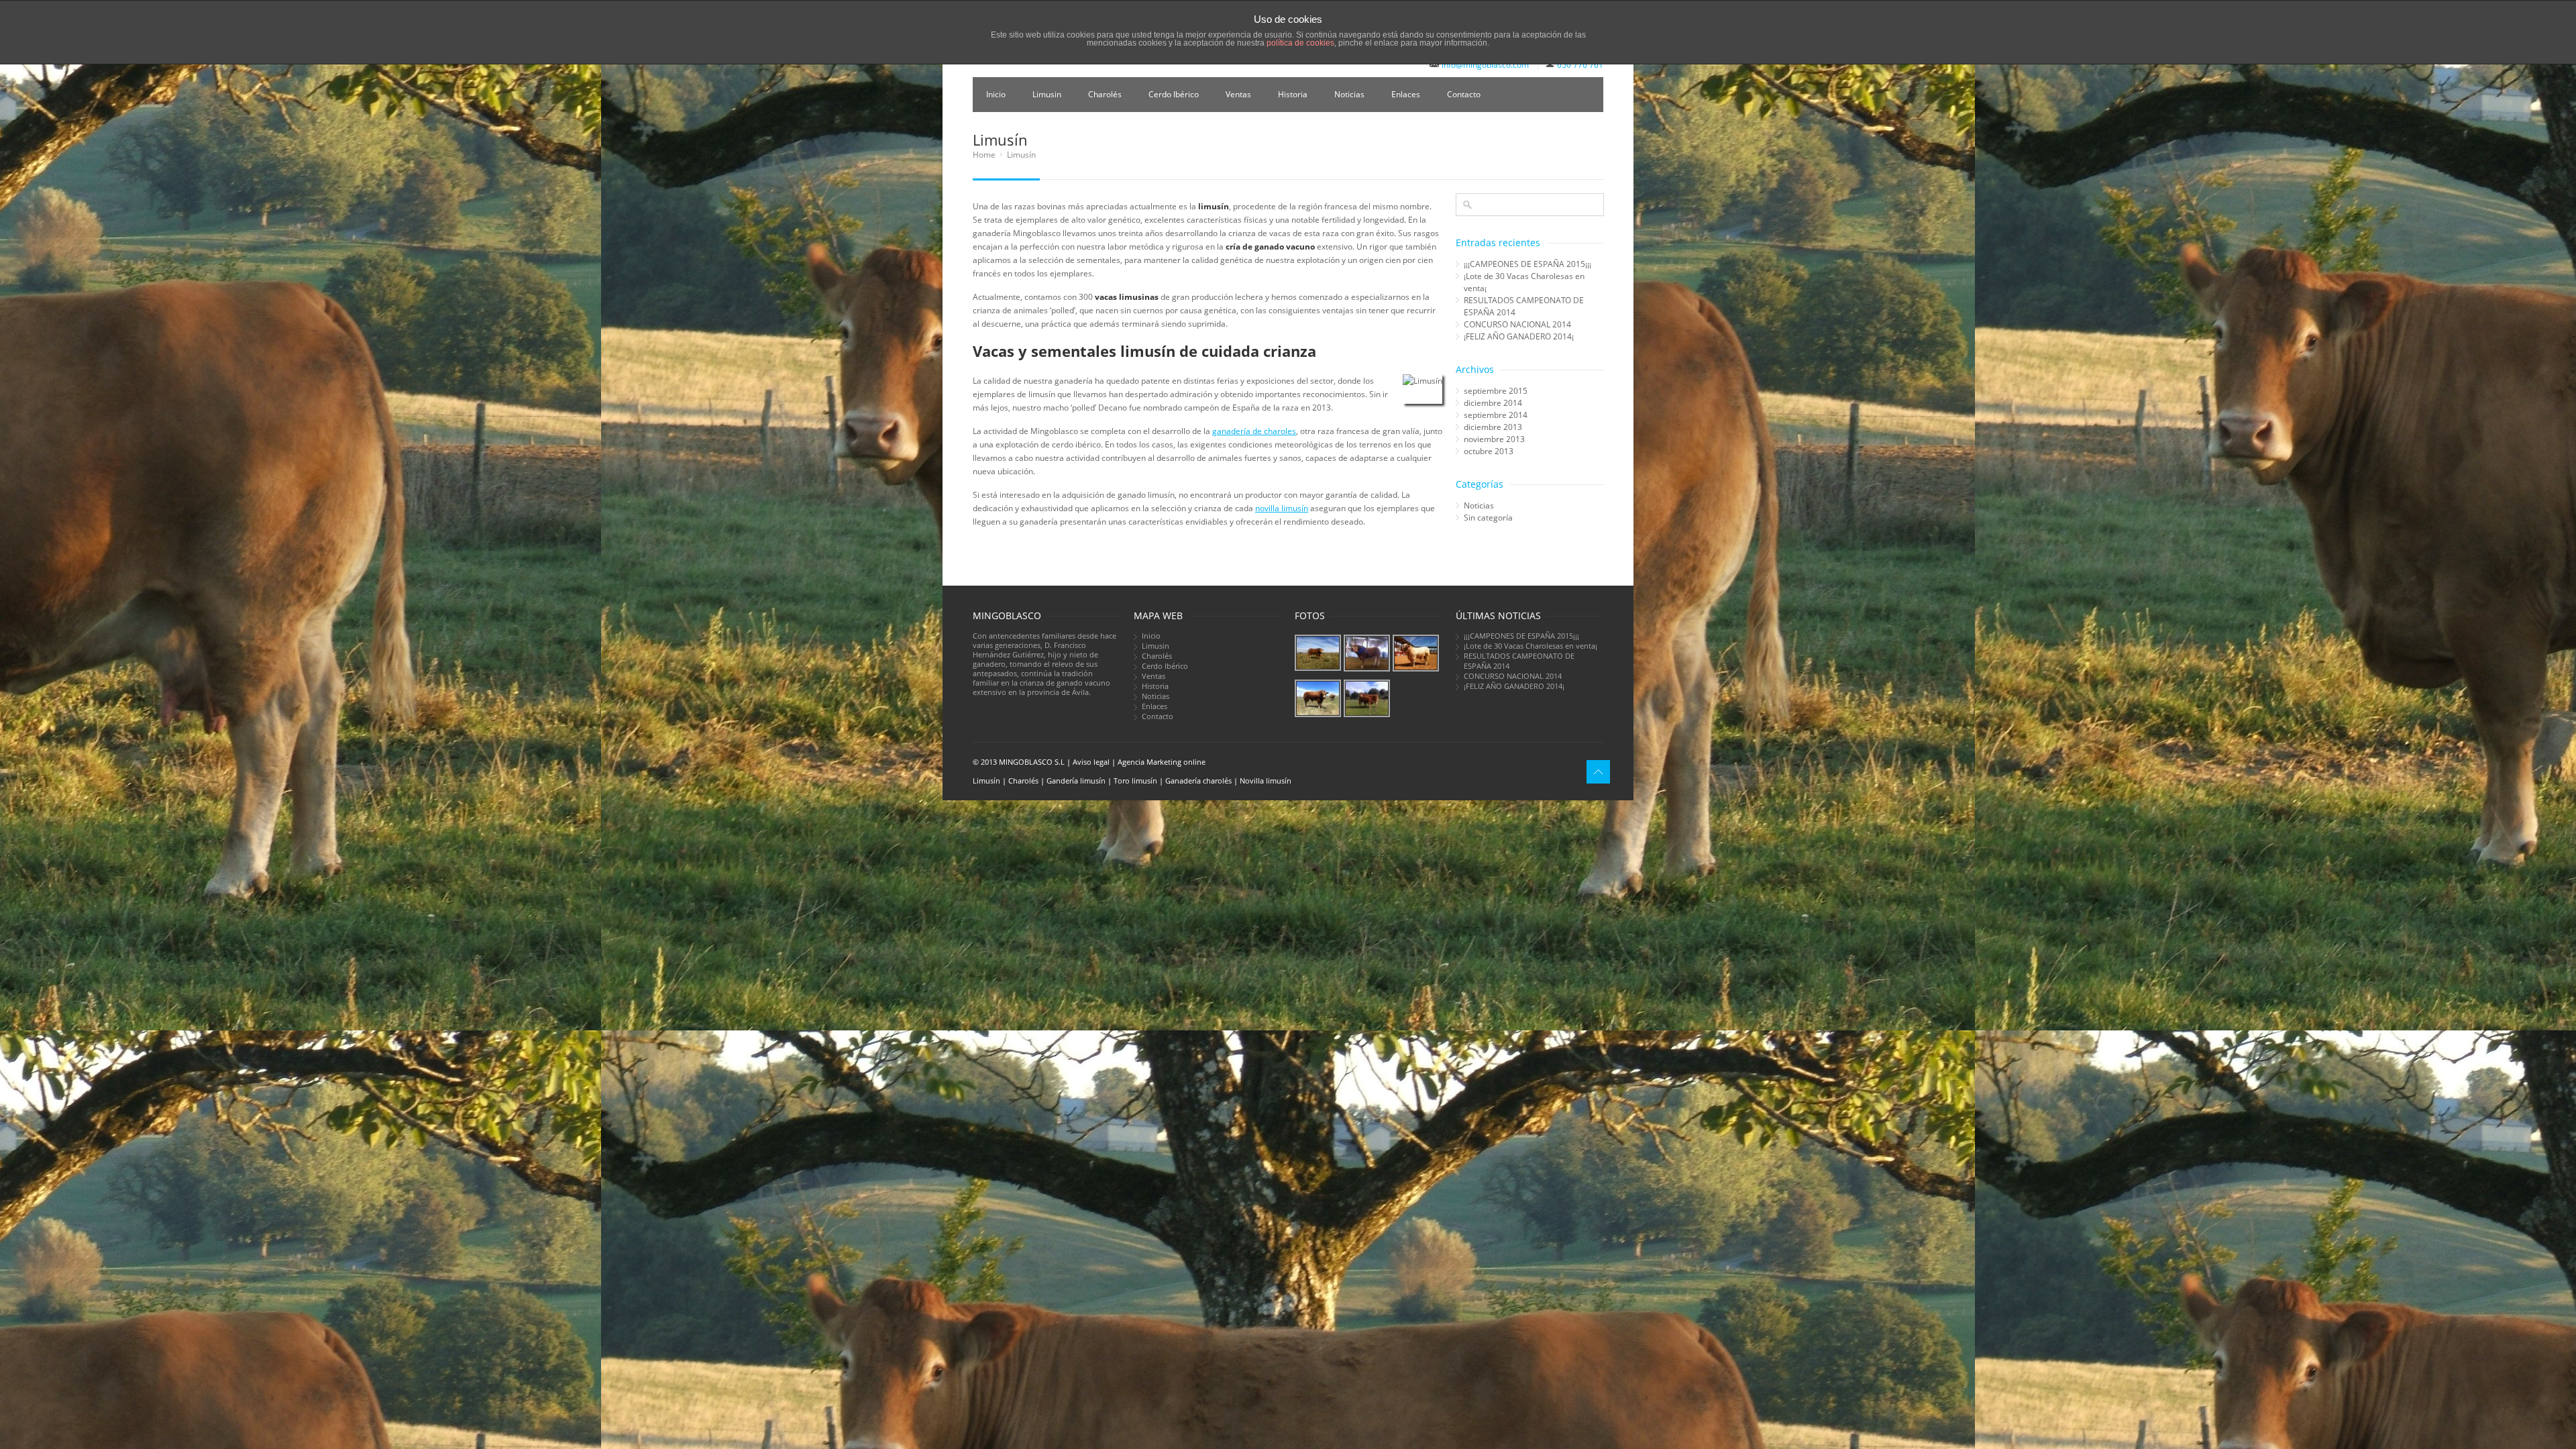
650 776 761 (1580, 65)
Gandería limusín (1076, 781)
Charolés (1105, 94)
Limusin (1047, 94)
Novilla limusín (1266, 781)
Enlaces (1406, 94)
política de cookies (1300, 43)
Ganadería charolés (1198, 781)
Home (984, 155)
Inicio (996, 94)
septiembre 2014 (1496, 415)
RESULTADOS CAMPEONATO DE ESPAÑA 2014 (1524, 306)
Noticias (1349, 94)
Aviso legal (1091, 762)
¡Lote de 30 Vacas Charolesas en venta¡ (1524, 282)
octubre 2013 (1489, 451)
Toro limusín (1135, 781)
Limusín (986, 781)
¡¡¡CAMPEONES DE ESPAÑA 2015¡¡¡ (1527, 264)
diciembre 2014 (1493, 403)
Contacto (1464, 94)
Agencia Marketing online (1162, 762)
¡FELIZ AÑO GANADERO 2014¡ (1519, 336)
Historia (1293, 94)
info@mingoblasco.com (1485, 65)
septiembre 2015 (1496, 391)
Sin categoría (1488, 518)
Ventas (1238, 94)
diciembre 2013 (1493, 427)
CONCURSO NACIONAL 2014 (1517, 324)
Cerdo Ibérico (1174, 94)
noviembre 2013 (1494, 439)
